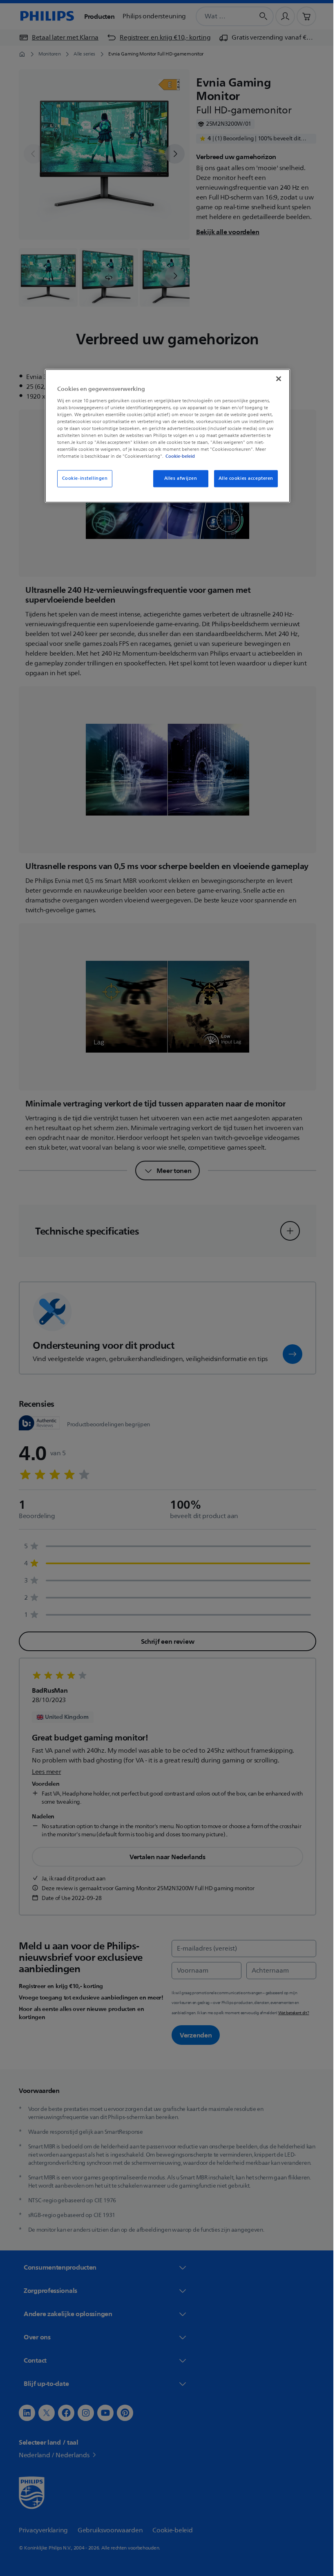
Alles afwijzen (178, 479)
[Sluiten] (276, 379)
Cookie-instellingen (82, 479)
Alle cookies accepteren (243, 479)
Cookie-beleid (177, 457)
